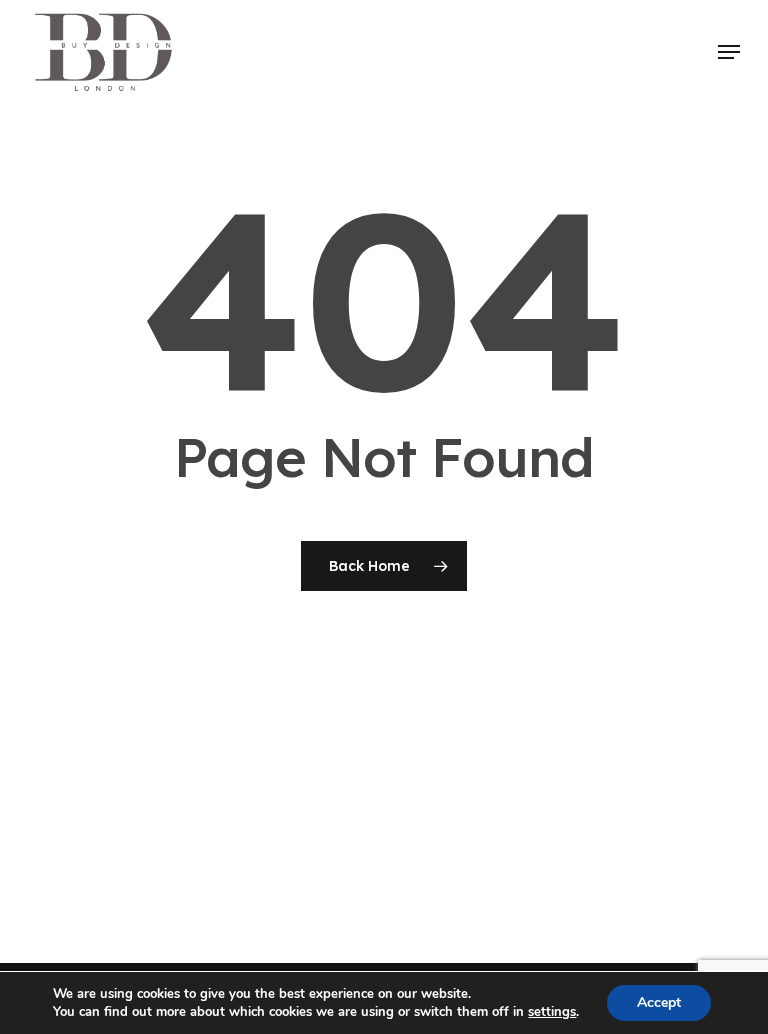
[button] (729, 52)
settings (552, 1012)
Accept (659, 1002)
